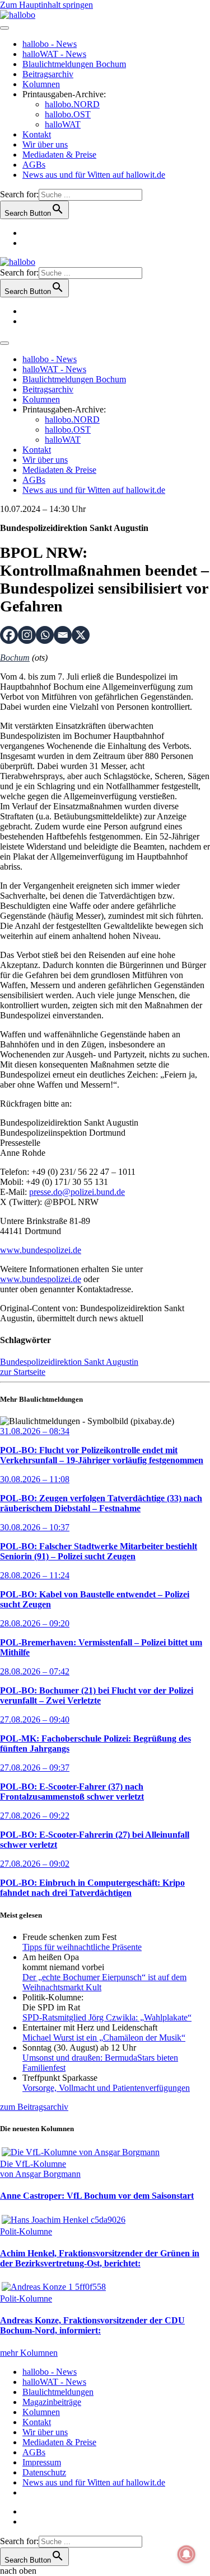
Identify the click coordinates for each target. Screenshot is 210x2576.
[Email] (63, 635)
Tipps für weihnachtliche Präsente (82, 1947)
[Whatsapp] (45, 635)
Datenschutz (44, 2472)
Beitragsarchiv (48, 74)
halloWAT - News (54, 54)
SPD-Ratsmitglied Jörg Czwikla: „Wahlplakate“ (107, 2017)
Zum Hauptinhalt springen (46, 5)
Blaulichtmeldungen (58, 2392)
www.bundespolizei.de (41, 1250)
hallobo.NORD (72, 104)
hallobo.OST (68, 114)
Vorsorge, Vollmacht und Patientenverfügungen (106, 2088)
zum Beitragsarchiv (34, 2107)
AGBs (34, 165)
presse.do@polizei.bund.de (77, 1192)
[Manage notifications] (186, 2554)
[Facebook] (9, 635)
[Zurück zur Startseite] (18, 15)
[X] (81, 635)
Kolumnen (41, 84)
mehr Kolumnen (29, 2353)
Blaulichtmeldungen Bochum (74, 64)
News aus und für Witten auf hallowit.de (94, 175)
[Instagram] (27, 635)
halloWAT (63, 124)
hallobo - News (50, 44)
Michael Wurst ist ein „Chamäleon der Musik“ (104, 2037)
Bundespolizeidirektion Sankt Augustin (69, 1362)
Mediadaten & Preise (59, 155)
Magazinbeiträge (52, 2402)
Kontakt (37, 134)
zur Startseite (23, 1372)
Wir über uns (45, 144)
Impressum (42, 2462)
